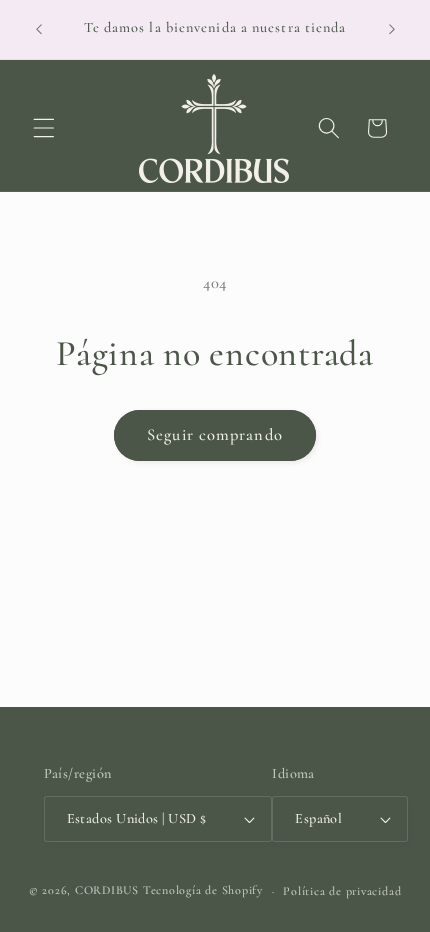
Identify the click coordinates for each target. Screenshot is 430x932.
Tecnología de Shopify (203, 891)
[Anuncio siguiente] (392, 29)
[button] (44, 128)
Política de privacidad (342, 891)
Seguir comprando (215, 435)
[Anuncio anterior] (39, 29)
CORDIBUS (107, 891)
